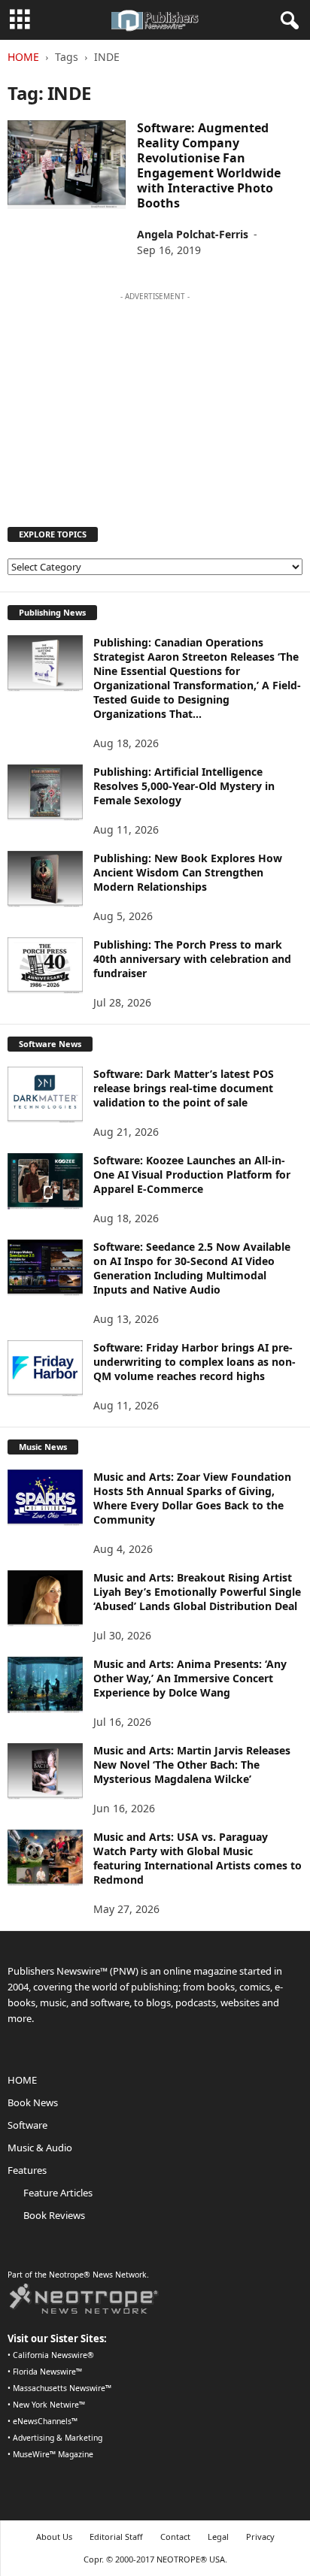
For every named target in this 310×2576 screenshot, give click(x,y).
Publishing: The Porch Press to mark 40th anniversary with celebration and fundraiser (192, 959)
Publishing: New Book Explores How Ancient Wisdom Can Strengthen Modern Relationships (188, 872)
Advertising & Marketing (58, 2438)
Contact (175, 2537)
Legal (218, 2537)
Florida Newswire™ (47, 2372)
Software (27, 2125)
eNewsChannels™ (45, 2421)
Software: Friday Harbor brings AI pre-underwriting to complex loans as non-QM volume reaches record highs (195, 1362)
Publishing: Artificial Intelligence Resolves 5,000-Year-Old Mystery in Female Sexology (184, 786)
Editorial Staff (116, 2537)
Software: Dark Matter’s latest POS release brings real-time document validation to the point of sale (184, 1088)
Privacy (260, 2537)
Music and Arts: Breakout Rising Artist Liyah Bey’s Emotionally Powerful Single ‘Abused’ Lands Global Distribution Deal (197, 1592)
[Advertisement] (155, 402)
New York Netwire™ (49, 2405)
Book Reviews (54, 2215)
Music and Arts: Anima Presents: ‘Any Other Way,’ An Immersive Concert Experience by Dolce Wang (190, 1678)
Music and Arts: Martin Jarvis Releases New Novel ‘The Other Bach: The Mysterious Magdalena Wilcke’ (192, 1765)
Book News (33, 2102)
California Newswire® (53, 2355)
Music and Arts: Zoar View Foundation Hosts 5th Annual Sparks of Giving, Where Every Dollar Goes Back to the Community (192, 1498)
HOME (22, 2080)
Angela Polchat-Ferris (193, 234)
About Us (54, 2537)
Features (27, 2170)
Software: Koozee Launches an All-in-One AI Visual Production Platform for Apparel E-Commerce (192, 1174)
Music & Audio (40, 2148)
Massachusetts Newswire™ (62, 2388)
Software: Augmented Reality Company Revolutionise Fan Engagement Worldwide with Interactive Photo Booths (209, 165)
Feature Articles (58, 2193)
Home (23, 57)
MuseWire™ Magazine (53, 2454)
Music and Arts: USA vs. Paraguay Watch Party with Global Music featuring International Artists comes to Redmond (198, 1858)
